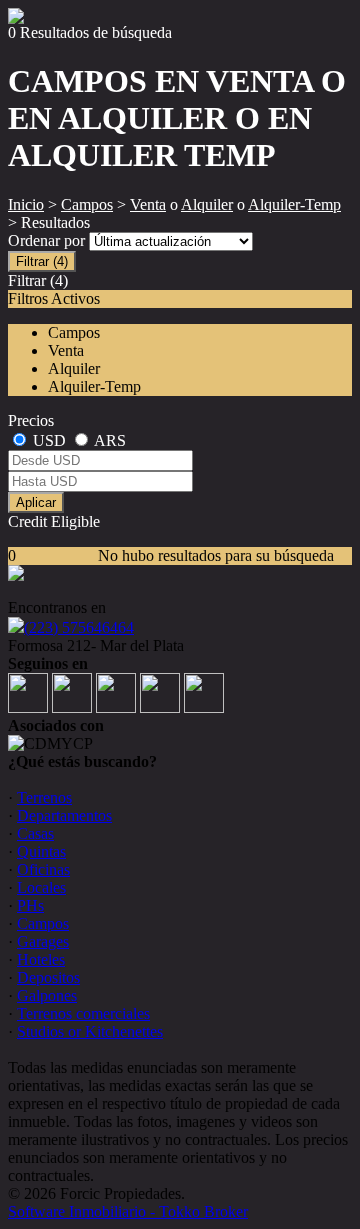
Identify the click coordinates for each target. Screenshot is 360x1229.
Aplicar (36, 502)
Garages (43, 941)
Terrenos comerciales (83, 1013)
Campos (87, 204)
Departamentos (64, 815)
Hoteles (41, 959)
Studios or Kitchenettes (90, 1031)
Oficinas (43, 869)
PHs (30, 905)
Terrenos (44, 797)
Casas (35, 833)
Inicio (26, 204)
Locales (41, 887)
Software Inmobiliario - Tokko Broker (128, 1211)
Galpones (47, 995)
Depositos (48, 977)
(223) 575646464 (79, 627)
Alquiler (207, 204)
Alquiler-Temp (294, 204)
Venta (148, 204)
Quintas (41, 851)
